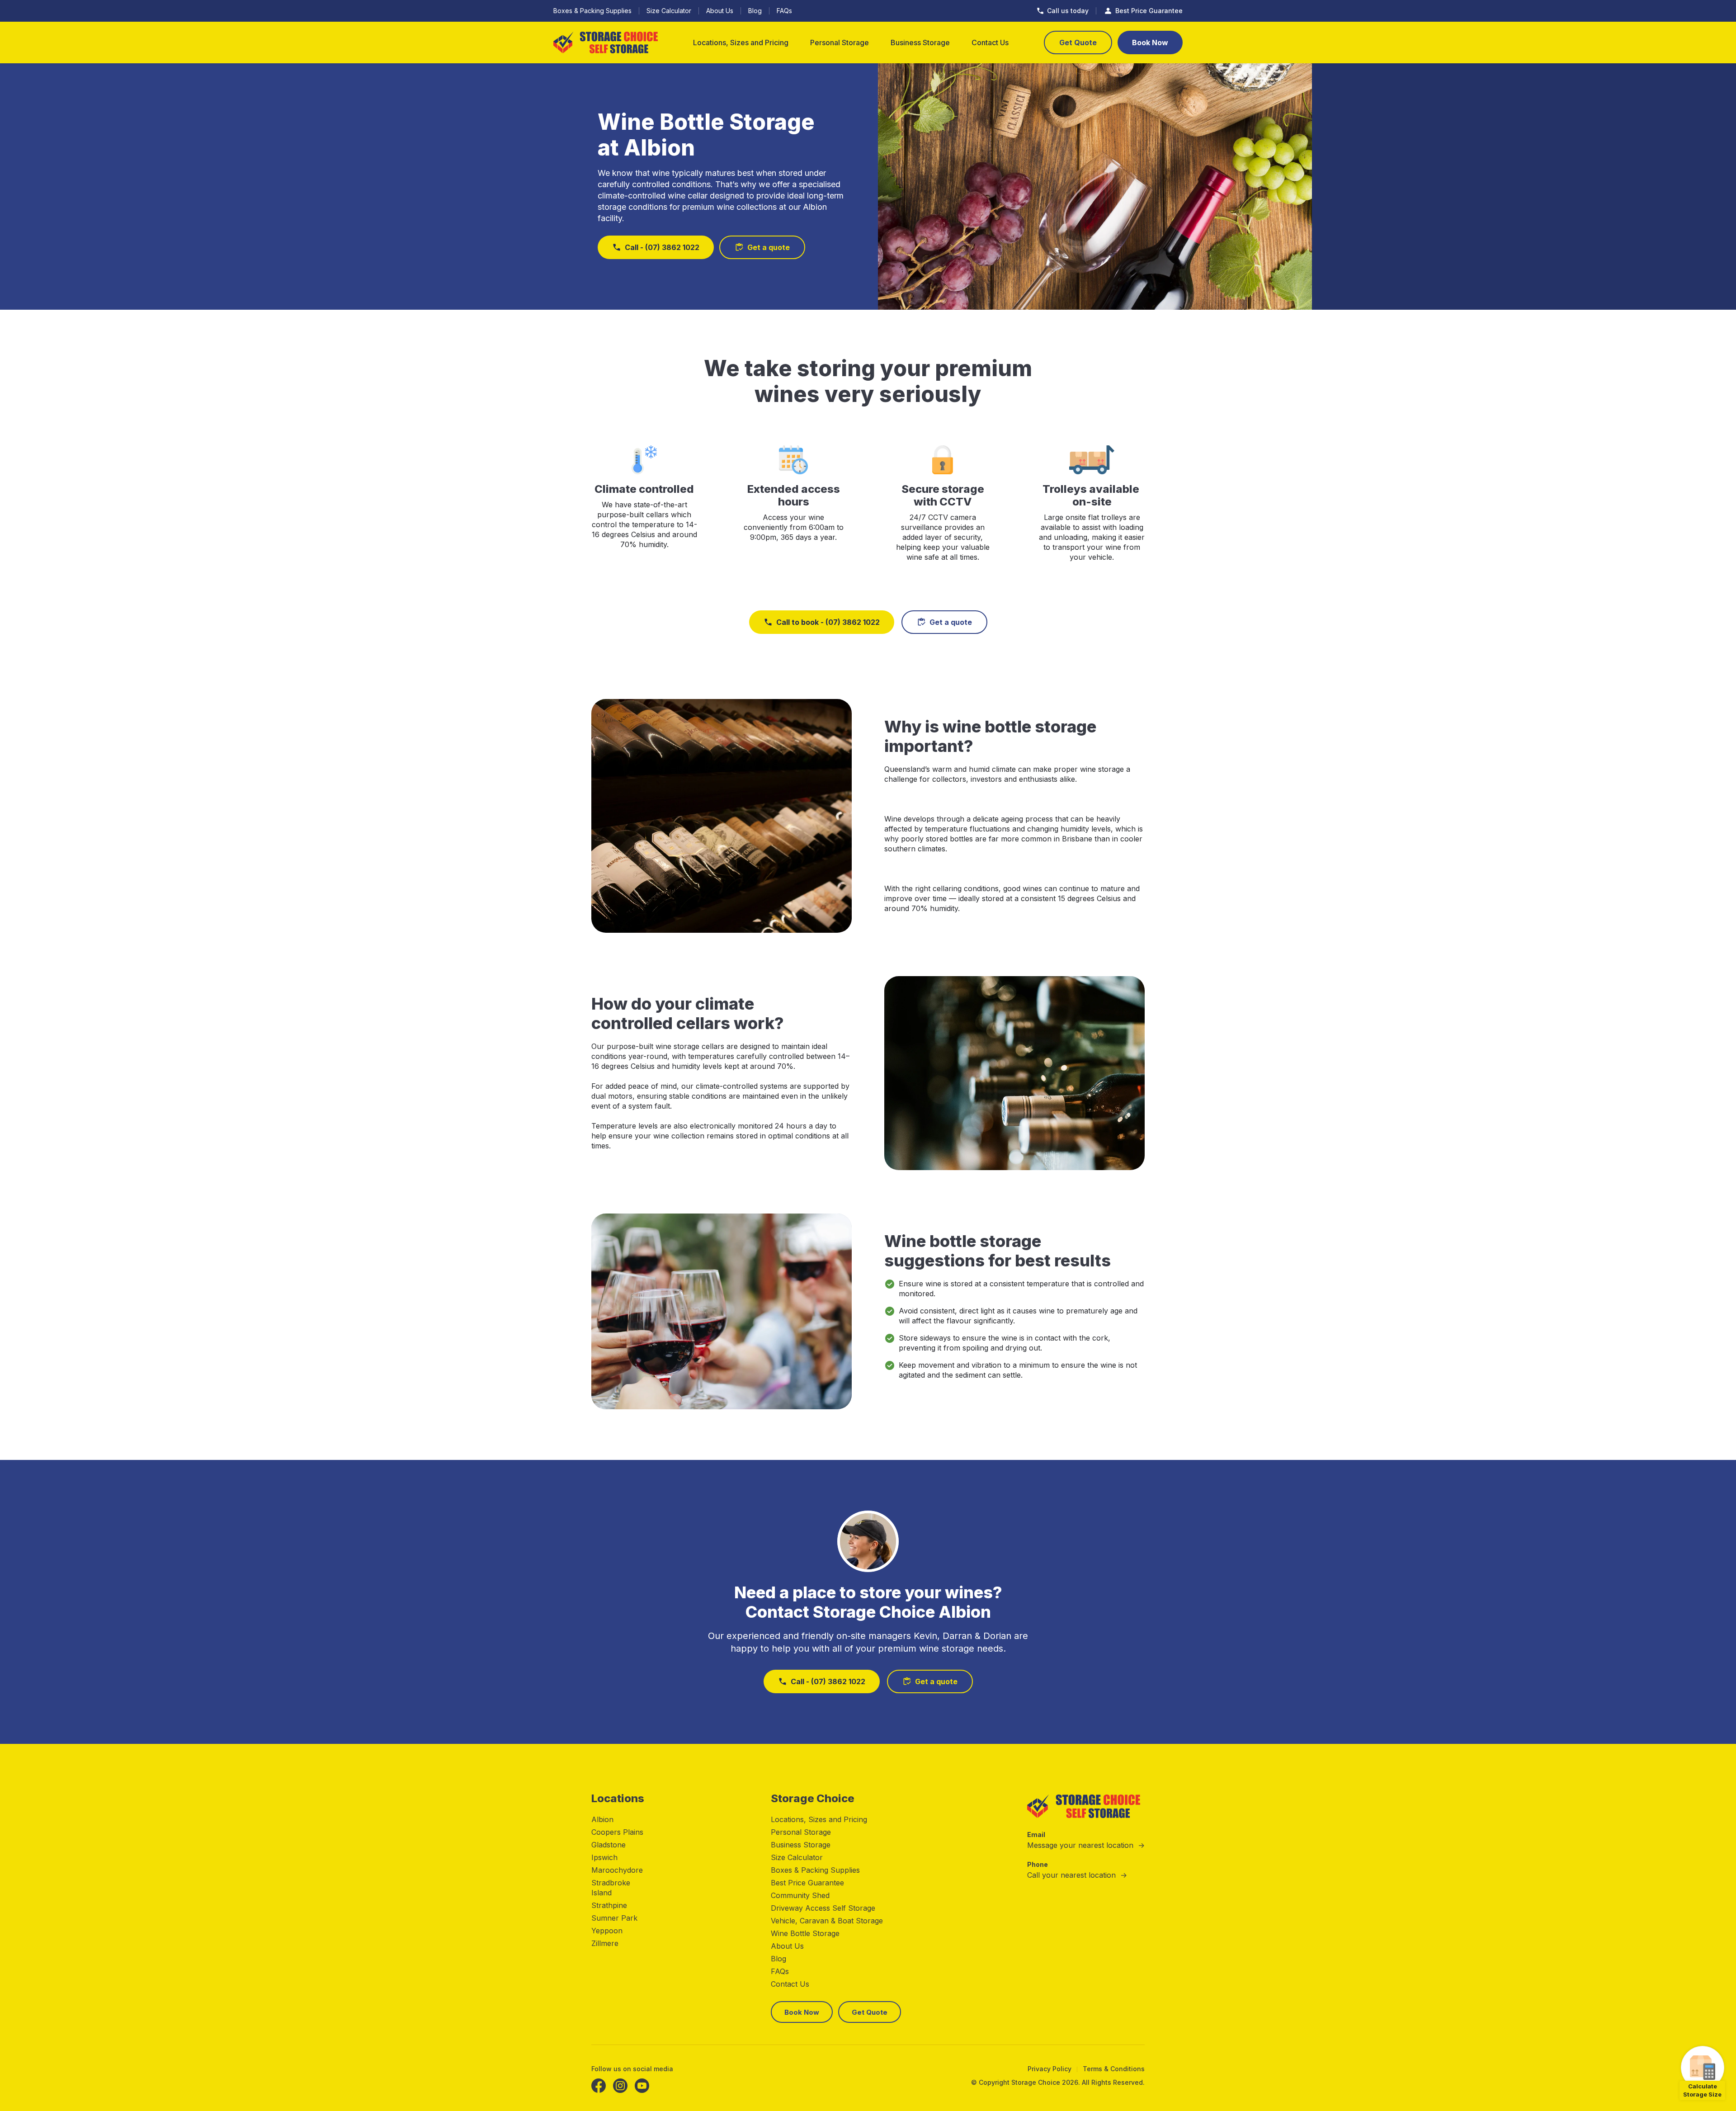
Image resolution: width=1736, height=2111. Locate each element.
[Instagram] (620, 2086)
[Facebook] (599, 2086)
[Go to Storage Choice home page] (606, 43)
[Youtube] (642, 2086)
